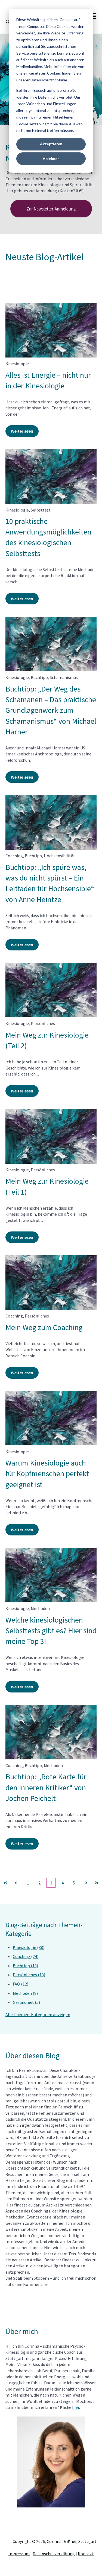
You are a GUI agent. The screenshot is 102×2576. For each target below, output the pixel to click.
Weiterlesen (22, 431)
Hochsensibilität (59, 856)
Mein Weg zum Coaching (44, 1327)
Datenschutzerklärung (54, 2554)
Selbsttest (41, 510)
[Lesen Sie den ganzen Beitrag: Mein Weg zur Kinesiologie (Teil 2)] (51, 990)
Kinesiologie (17, 364)
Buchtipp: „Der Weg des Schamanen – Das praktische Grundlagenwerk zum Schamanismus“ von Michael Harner (51, 710)
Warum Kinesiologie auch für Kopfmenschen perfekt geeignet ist (47, 1473)
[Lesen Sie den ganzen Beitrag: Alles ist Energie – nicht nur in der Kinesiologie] (51, 330)
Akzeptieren (51, 144)
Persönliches (43, 1023)
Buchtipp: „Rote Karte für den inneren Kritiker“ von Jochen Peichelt (46, 1787)
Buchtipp (39, 677)
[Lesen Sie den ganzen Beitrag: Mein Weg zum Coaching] (51, 1283)
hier (76, 2407)
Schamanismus (64, 677)
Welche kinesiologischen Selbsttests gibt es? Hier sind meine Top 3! (51, 1630)
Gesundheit (26, 2002)
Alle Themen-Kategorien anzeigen (38, 2014)
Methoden (40, 1608)
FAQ (21, 1984)
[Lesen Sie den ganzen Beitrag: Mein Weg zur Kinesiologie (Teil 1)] (51, 1136)
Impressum (19, 2554)
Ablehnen (51, 159)
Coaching (14, 856)
